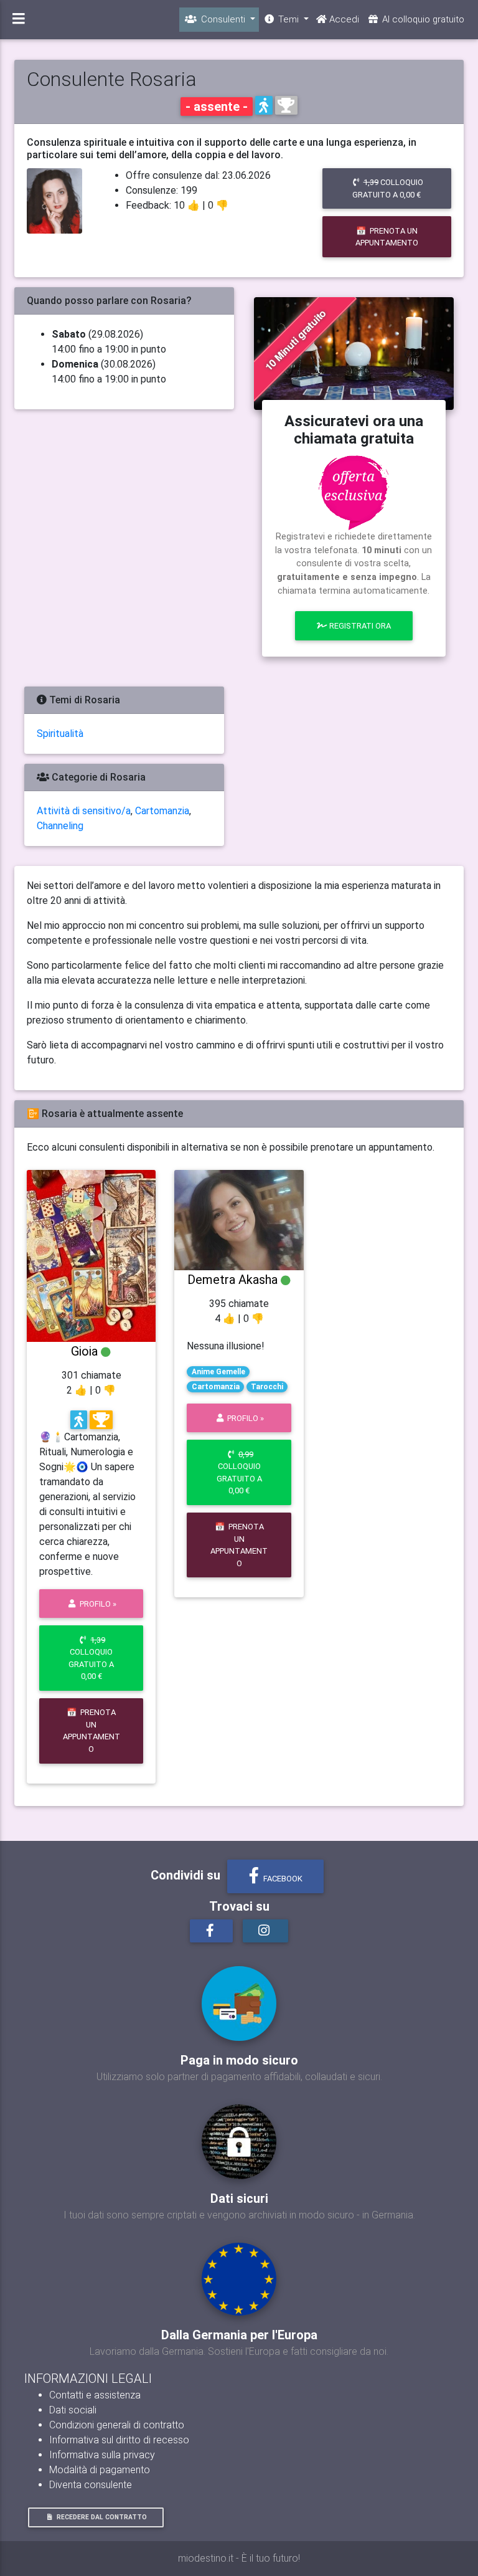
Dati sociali (73, 2410)
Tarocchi (267, 1387)
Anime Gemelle (218, 1372)
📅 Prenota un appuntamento (387, 237)
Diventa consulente (91, 2485)
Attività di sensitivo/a (84, 811)
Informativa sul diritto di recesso (119, 2440)
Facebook (282, 1879)
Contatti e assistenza (95, 2395)
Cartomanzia (162, 811)
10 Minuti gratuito (295, 340)
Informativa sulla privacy (102, 2455)
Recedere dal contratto (102, 2517)
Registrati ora (359, 626)
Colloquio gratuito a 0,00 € (388, 188)
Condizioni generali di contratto (117, 2425)
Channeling (60, 826)
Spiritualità (60, 734)
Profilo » (97, 1604)
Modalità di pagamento (100, 2470)
